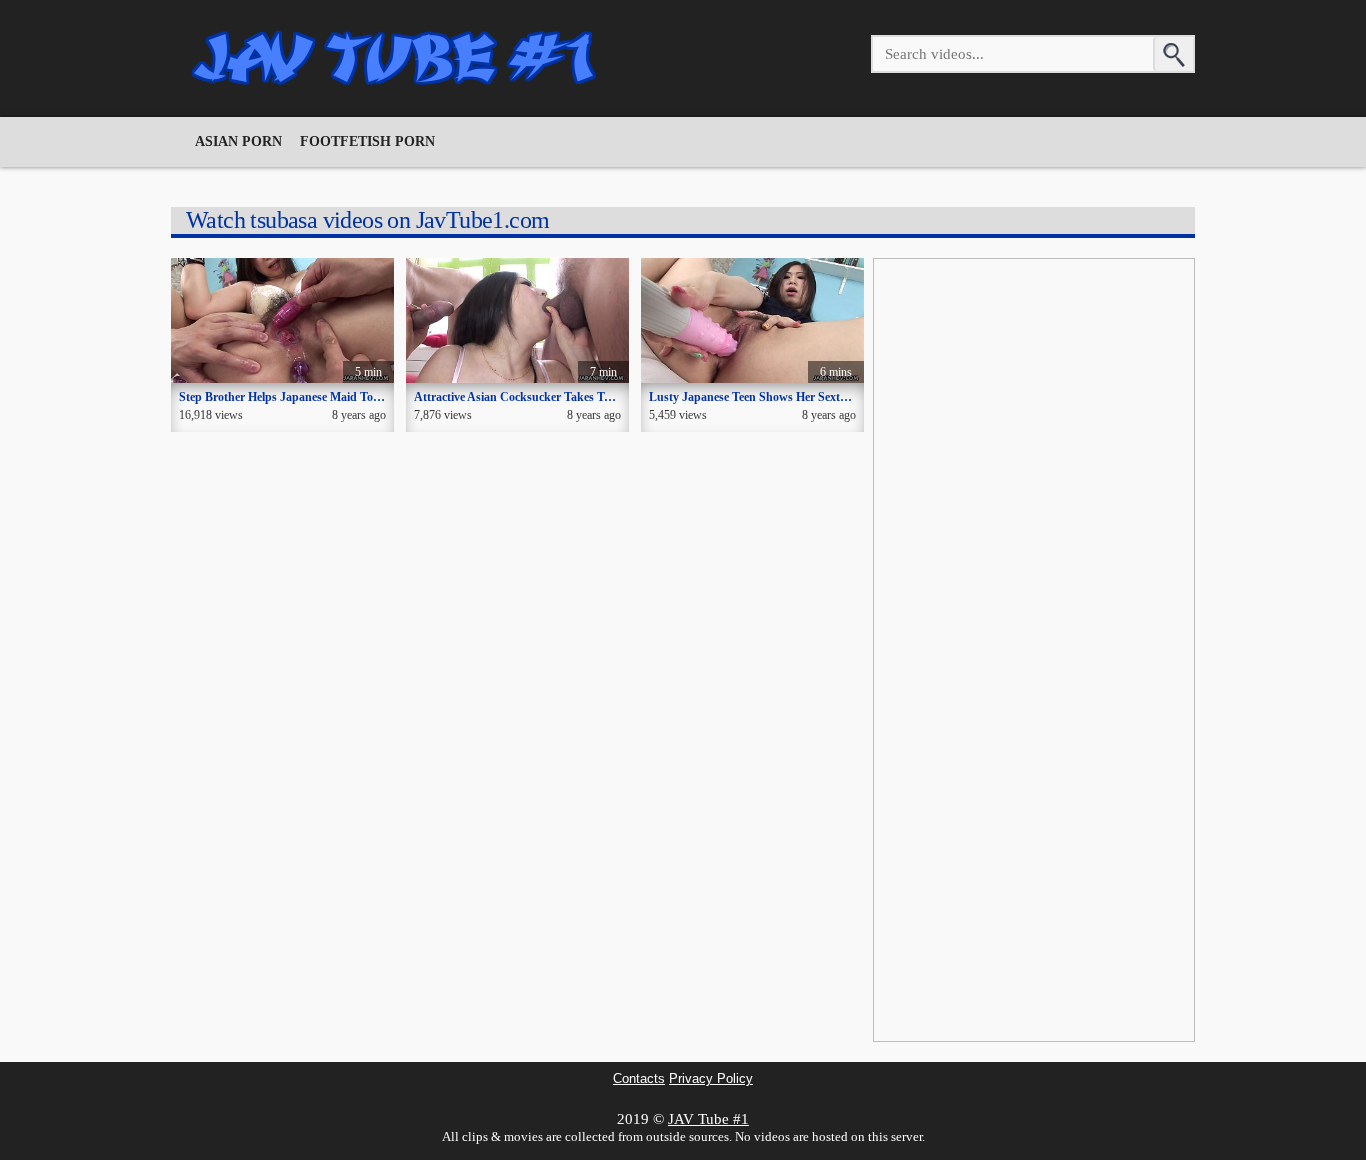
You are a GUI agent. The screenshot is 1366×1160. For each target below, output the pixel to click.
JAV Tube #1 (708, 1119)
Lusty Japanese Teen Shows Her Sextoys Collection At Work (803, 397)
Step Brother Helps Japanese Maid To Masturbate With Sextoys (343, 397)
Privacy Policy (711, 1079)
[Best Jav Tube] (396, 58)
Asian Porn (238, 141)
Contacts (639, 1079)
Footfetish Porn (367, 141)
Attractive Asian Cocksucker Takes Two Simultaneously (557, 397)
